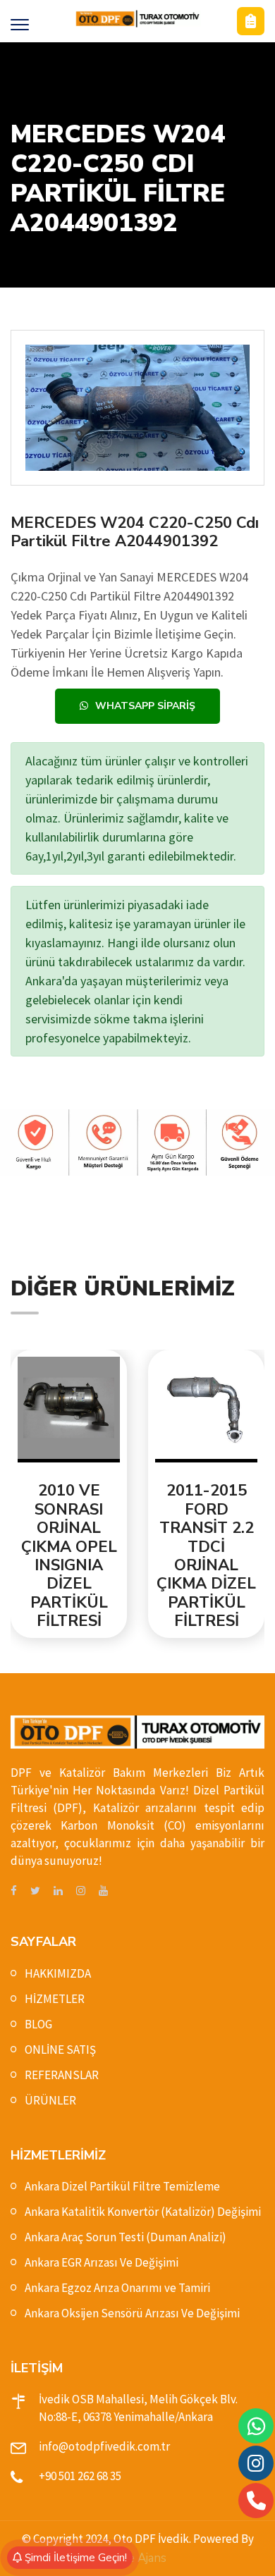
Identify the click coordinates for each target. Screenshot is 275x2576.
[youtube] (103, 1891)
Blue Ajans (137, 2558)
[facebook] (14, 1891)
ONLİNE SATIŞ (60, 2050)
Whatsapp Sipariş (145, 706)
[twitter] (35, 1891)
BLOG (38, 2024)
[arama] (256, 2501)
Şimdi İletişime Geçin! (74, 2558)
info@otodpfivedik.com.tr (104, 2446)
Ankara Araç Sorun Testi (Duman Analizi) (126, 2237)
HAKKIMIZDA (58, 1973)
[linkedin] (58, 1891)
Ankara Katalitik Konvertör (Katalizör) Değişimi (143, 2212)
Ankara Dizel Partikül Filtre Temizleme (122, 2186)
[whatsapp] (256, 2426)
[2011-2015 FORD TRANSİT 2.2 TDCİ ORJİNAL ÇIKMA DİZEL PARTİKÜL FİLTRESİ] (154, 1410)
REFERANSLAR (62, 2075)
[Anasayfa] (137, 19)
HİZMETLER (55, 1999)
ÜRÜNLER (50, 2100)
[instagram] (81, 1891)
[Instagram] (256, 2463)
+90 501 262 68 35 (80, 2476)
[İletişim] (251, 21)
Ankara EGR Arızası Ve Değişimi (102, 2262)
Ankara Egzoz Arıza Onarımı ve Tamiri (117, 2288)
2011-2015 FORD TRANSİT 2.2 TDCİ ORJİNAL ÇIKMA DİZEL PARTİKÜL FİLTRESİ (154, 1556)
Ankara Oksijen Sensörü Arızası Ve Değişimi (132, 2313)
